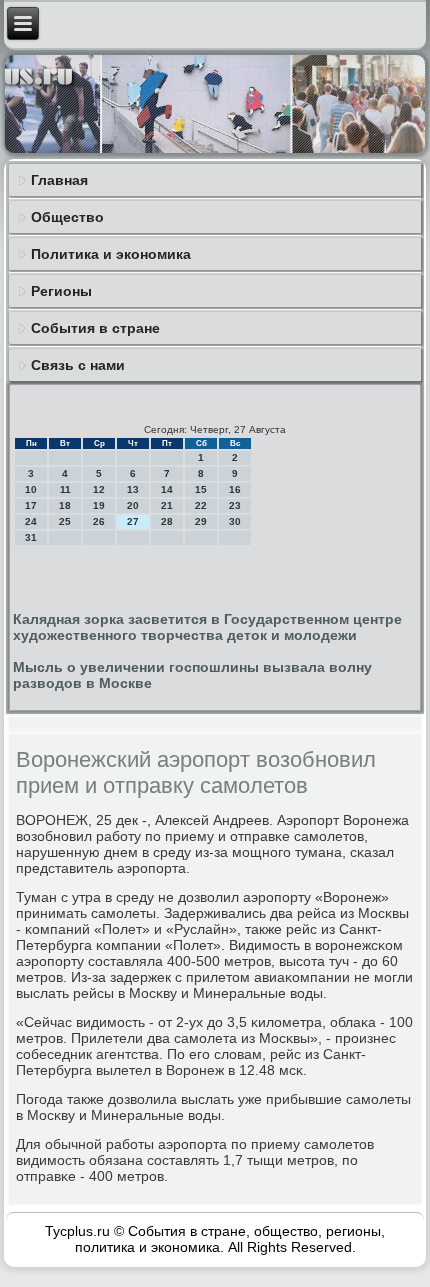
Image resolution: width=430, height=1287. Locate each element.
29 (201, 521)
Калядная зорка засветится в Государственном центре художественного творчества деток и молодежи (207, 627)
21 (167, 505)
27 (133, 521)
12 (99, 489)
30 (235, 521)
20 (133, 505)
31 (31, 537)
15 (201, 489)
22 (201, 505)
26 (99, 521)
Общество (67, 217)
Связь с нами (78, 365)
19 (99, 505)
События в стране (95, 328)
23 (235, 505)
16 (235, 489)
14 (167, 489)
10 (31, 489)
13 (133, 489)
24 (31, 521)
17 (31, 505)
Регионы (61, 291)
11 (65, 489)
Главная (59, 180)
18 (65, 505)
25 (65, 521)
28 (167, 521)
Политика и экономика (111, 254)
